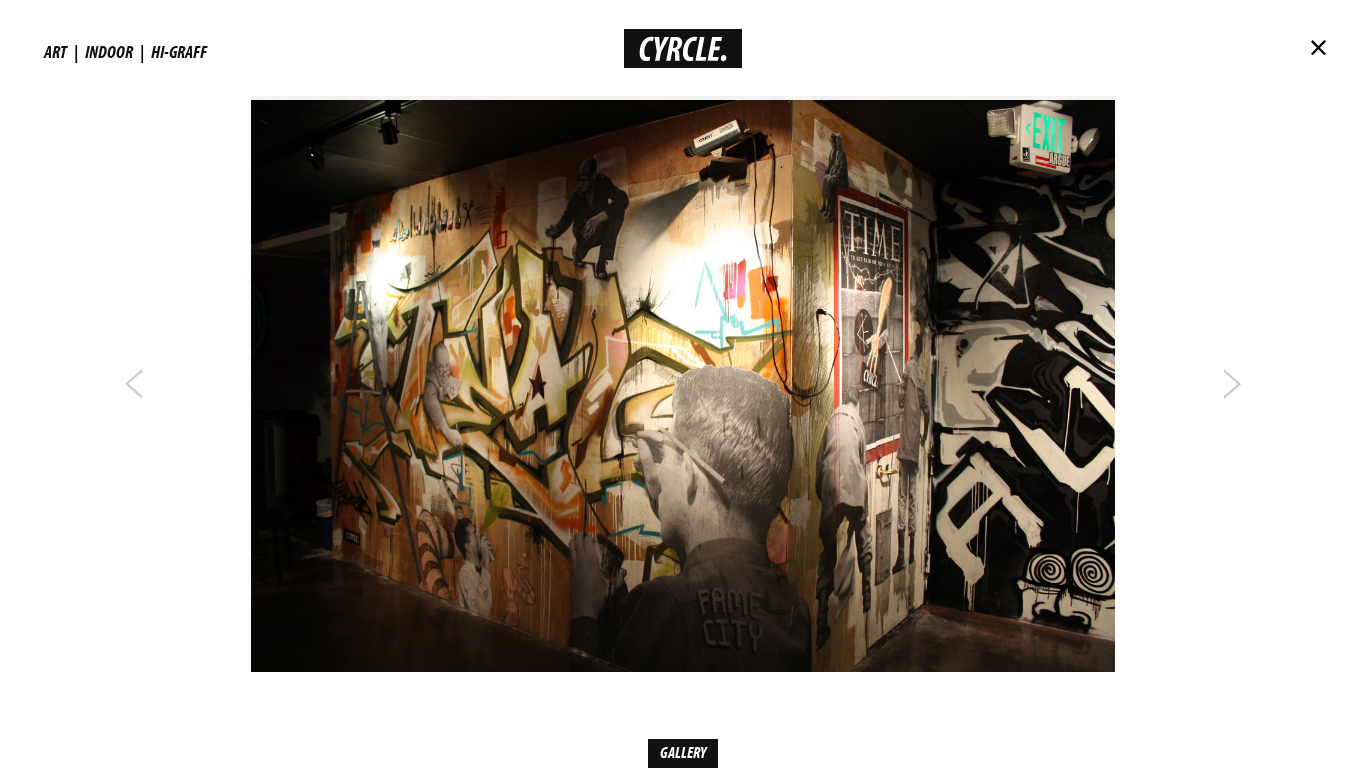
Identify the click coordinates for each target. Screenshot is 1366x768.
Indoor (109, 51)
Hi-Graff (179, 51)
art (55, 51)
